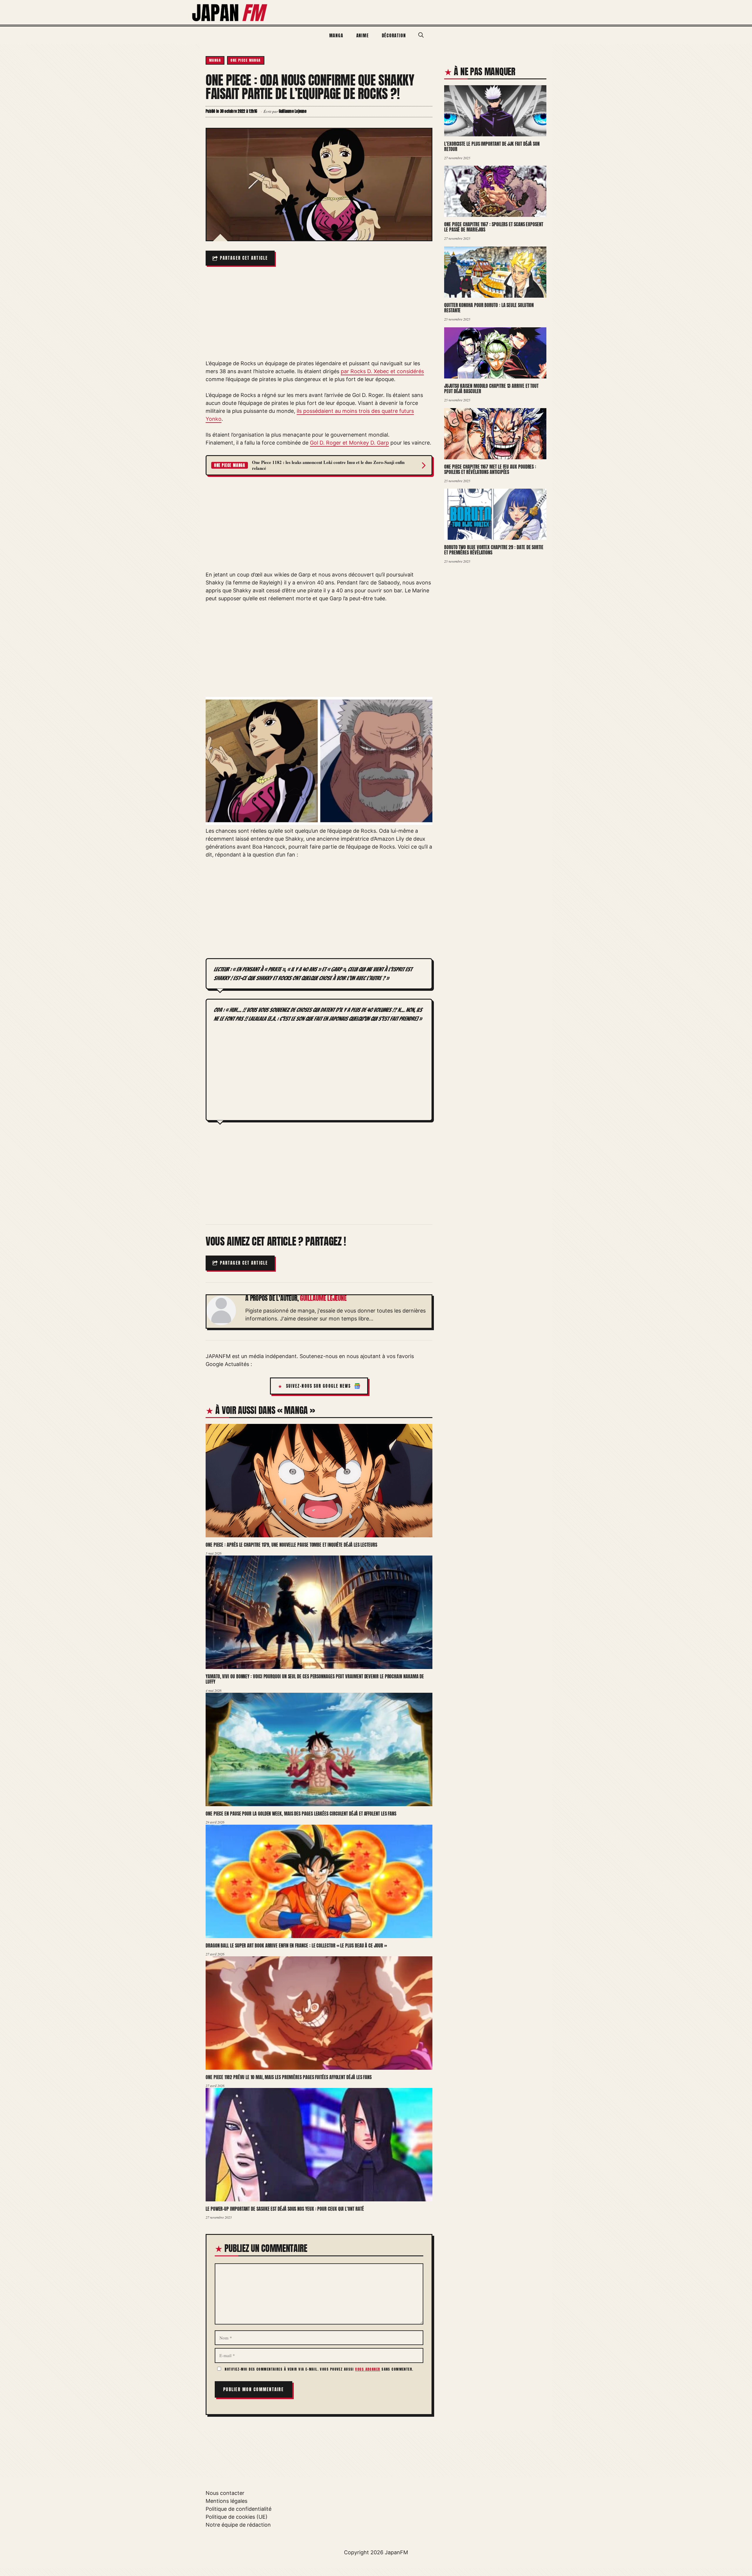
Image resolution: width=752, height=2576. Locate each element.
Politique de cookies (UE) (237, 2517)
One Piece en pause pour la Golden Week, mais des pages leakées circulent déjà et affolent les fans (301, 1814)
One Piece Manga (246, 60)
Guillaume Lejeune (323, 1298)
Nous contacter (225, 2493)
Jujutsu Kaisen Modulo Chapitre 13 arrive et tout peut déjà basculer (491, 389)
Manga (336, 35)
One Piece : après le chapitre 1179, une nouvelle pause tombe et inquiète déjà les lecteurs (291, 1545)
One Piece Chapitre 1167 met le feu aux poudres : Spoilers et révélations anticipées (490, 469)
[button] (421, 35)
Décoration (394, 35)
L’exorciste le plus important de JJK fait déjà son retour (492, 146)
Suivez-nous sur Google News (319, 1386)
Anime (363, 35)
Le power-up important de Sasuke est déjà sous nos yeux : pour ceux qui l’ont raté (285, 2209)
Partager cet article (244, 258)
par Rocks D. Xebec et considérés (382, 371)
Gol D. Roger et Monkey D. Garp (349, 443)
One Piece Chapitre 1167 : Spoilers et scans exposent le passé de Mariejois (494, 227)
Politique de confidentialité (239, 2509)
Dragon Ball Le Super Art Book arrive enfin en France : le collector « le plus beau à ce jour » (296, 1945)
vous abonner (368, 2369)
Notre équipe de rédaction (238, 2525)
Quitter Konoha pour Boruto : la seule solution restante (489, 308)
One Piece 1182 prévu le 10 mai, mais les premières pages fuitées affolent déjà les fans (289, 2077)
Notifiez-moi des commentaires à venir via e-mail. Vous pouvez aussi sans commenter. (319, 2369)
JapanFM (396, 2552)
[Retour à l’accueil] (230, 12)
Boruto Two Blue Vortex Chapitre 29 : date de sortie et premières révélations (494, 550)
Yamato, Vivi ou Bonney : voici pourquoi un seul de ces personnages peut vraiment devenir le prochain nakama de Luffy (315, 1679)
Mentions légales (226, 2501)
